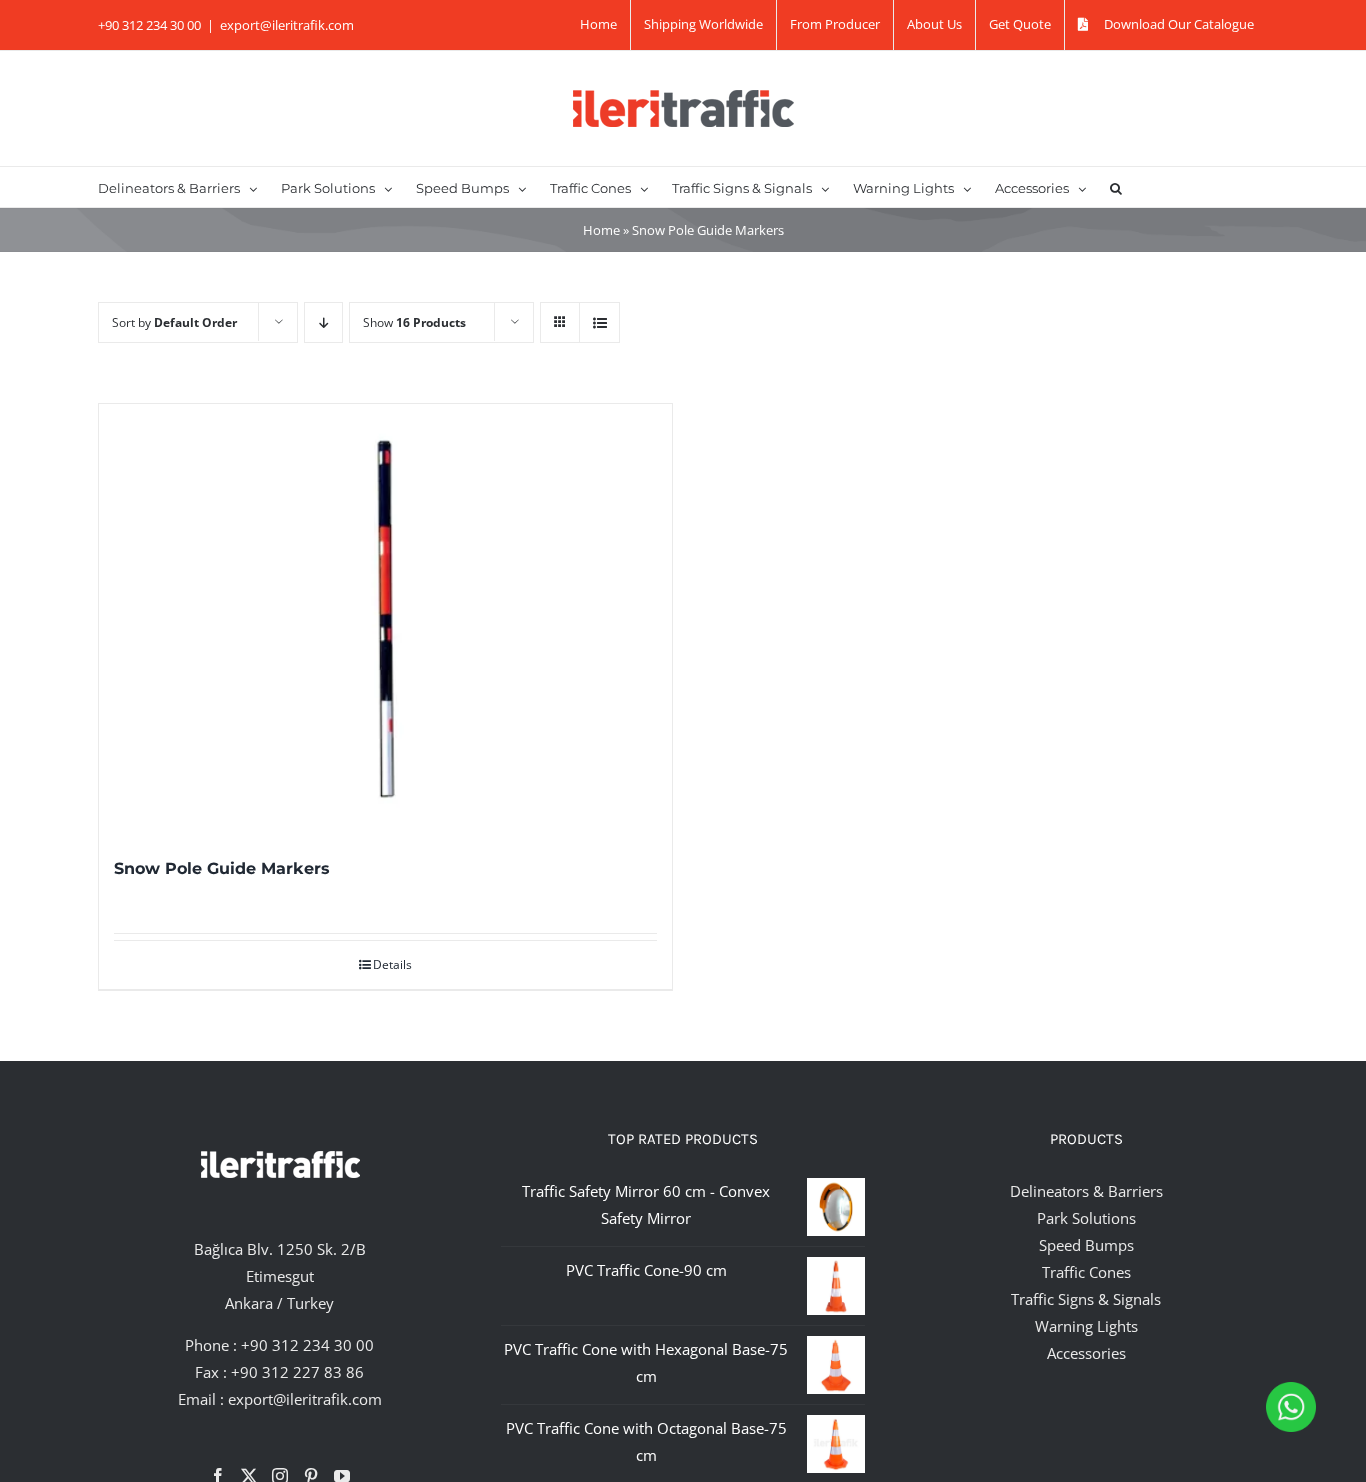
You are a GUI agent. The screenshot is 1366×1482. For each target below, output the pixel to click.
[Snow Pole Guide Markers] (385, 619)
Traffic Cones (1086, 1272)
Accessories (1086, 1353)
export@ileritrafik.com (287, 25)
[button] (1116, 187)
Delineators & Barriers (1086, 1191)
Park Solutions (1086, 1218)
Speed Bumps (1086, 1245)
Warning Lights (1086, 1326)
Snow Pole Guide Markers (222, 868)
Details (392, 964)
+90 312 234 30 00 (307, 1345)
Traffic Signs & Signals (1086, 1299)
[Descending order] (323, 322)
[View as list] (599, 322)
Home (601, 230)
